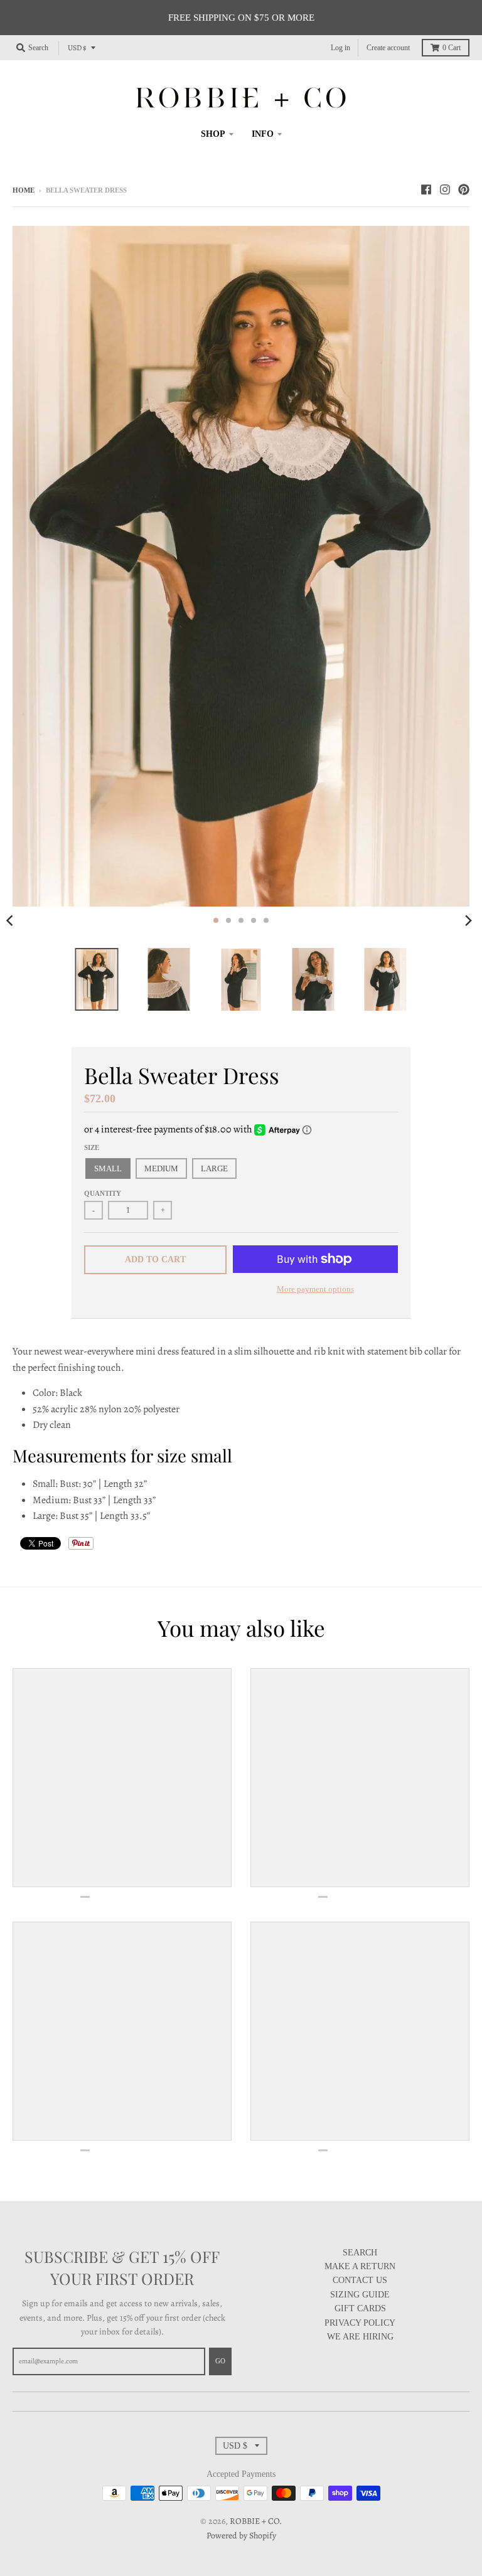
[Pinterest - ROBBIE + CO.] (464, 189)
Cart (452, 48)
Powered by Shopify (241, 2536)
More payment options (315, 1289)
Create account (388, 48)
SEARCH (360, 2253)
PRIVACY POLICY (360, 2323)
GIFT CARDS (360, 2308)
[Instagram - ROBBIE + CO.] (445, 189)
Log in (340, 48)
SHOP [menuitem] (213, 134)
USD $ (77, 48)
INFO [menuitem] (263, 134)
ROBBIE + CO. (256, 2521)
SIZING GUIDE (360, 2295)
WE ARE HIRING (360, 2337)
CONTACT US (360, 2280)
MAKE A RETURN (360, 2266)
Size (92, 1147)
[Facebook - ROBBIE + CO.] (426, 189)
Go (220, 2361)
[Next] (468, 920)
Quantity (103, 1193)
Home (24, 190)
